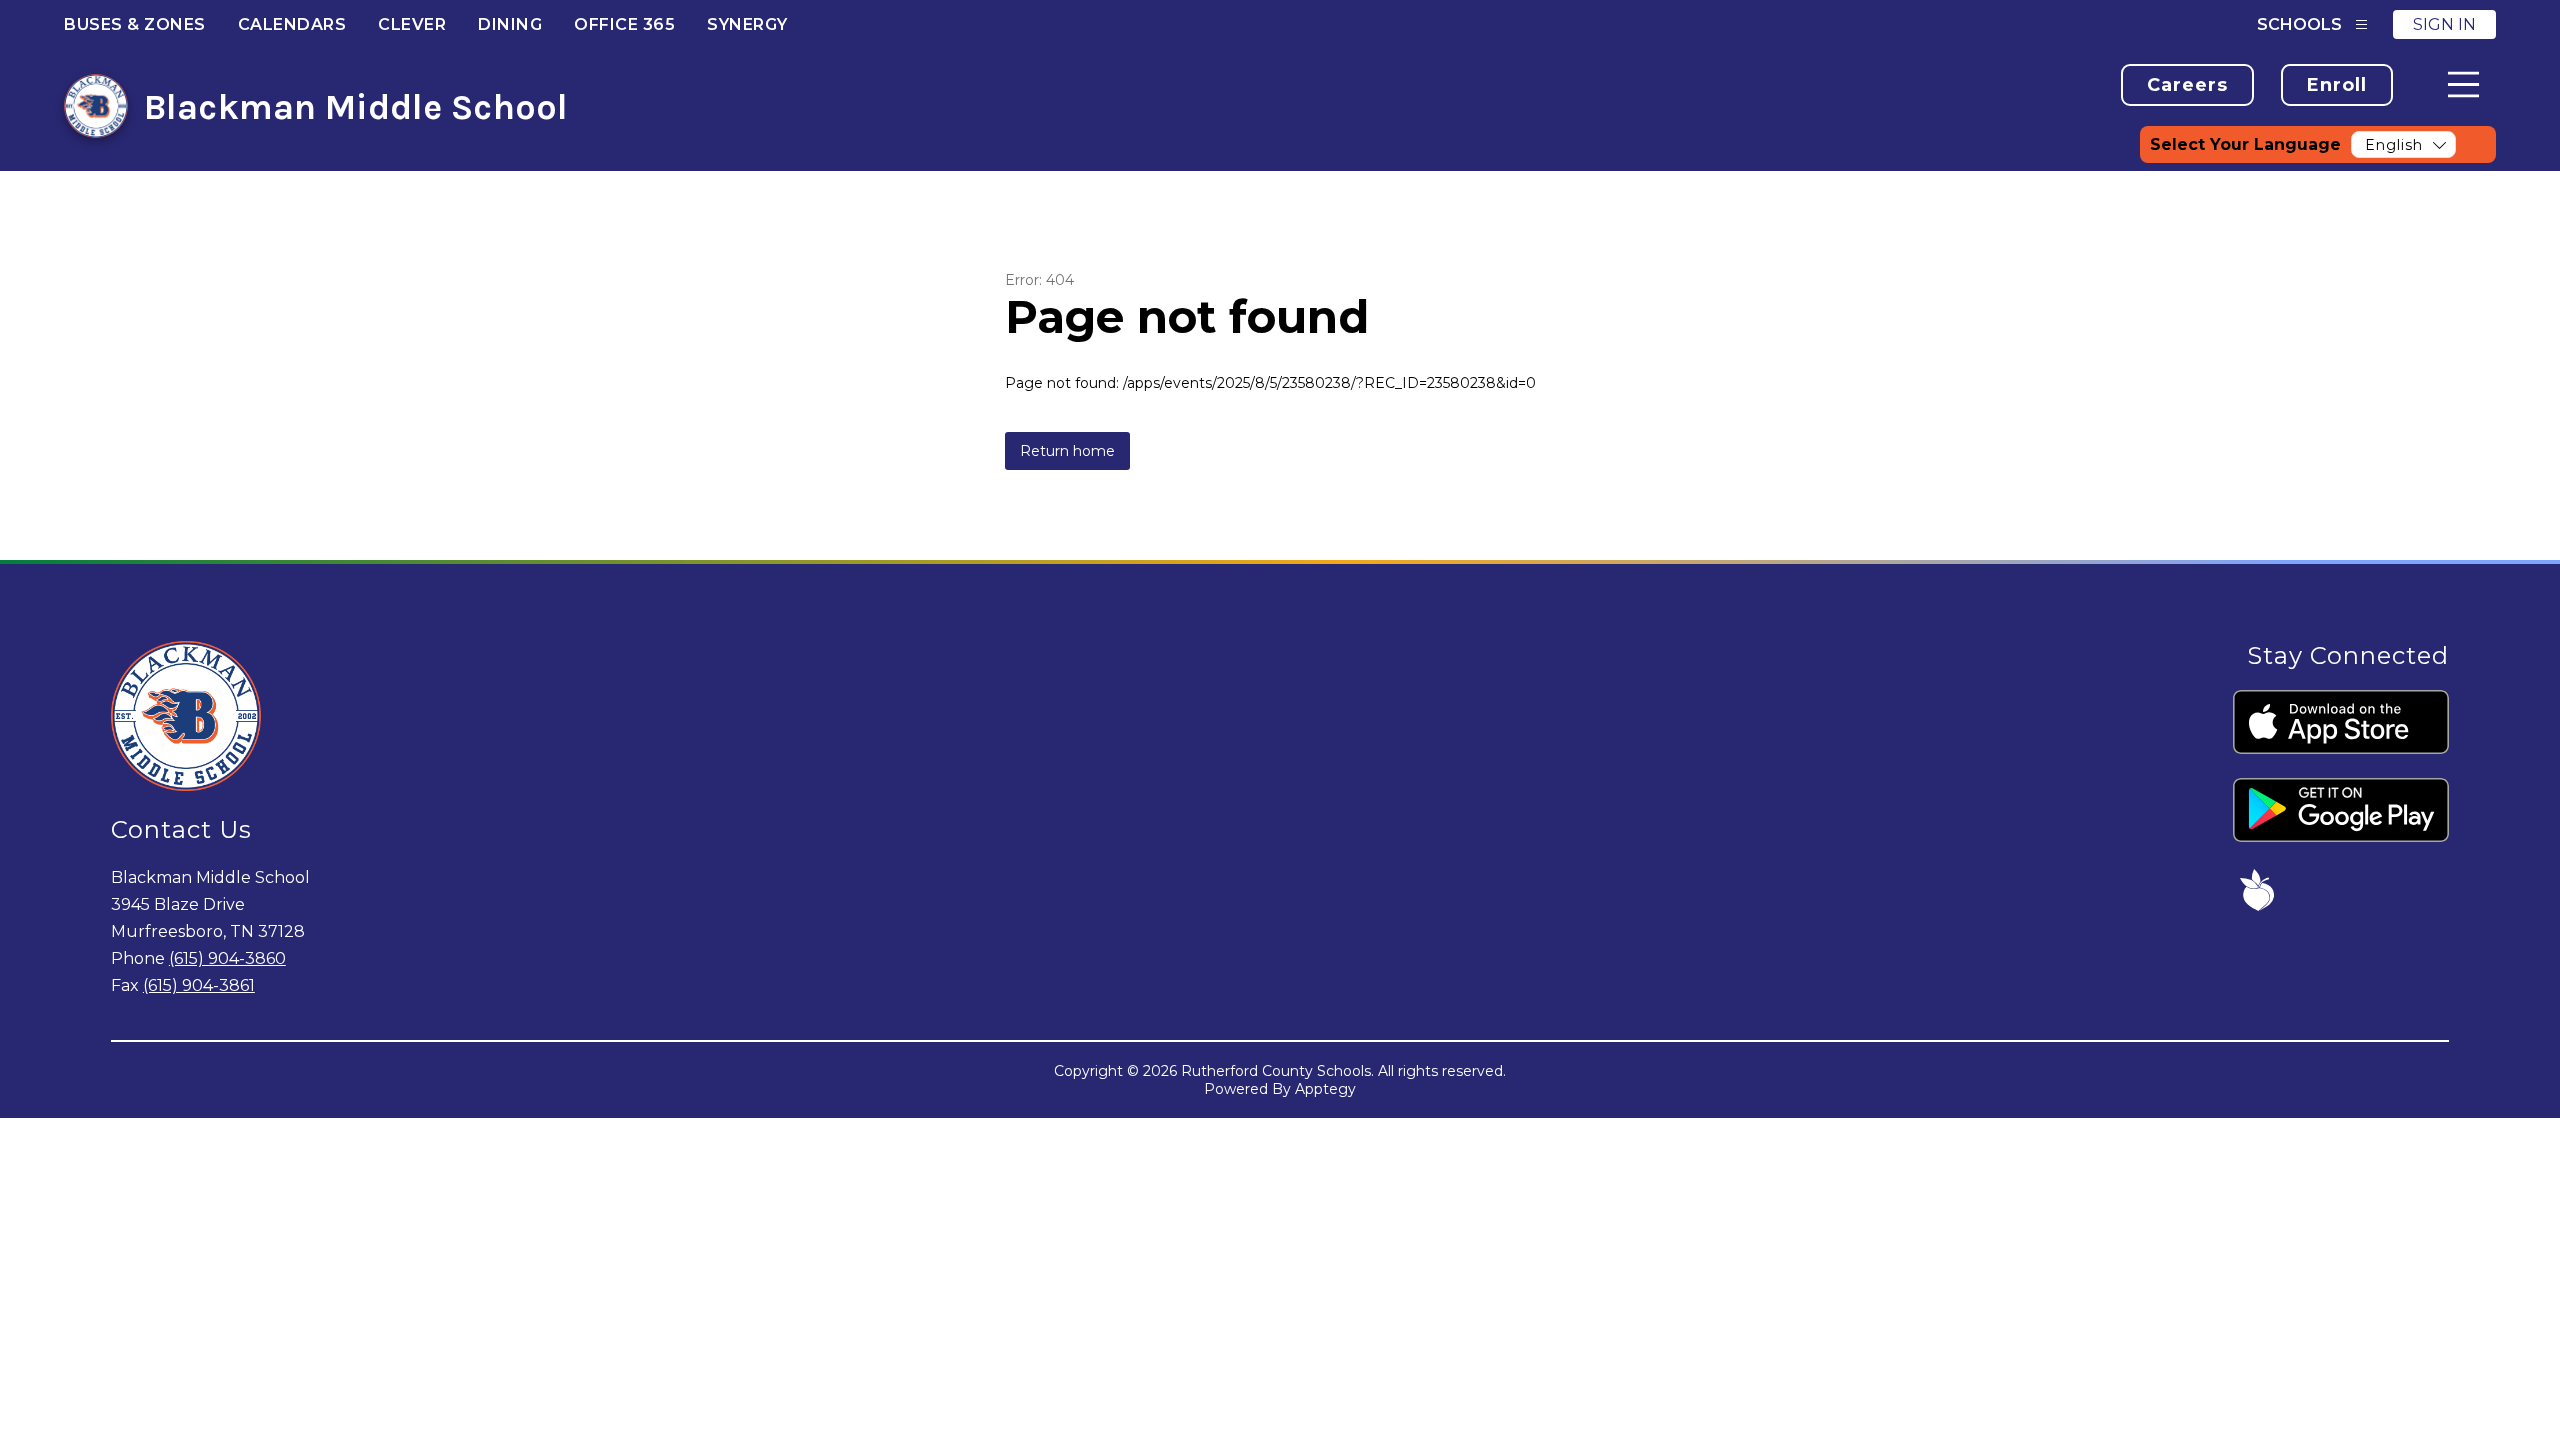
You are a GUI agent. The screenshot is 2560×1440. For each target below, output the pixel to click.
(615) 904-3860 (227, 958)
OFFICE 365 (624, 24)
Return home (1067, 451)
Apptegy (1325, 1089)
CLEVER (412, 24)
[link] (2187, 85)
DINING (510, 24)
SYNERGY (747, 24)
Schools (2299, 24)
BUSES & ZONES (135, 24)
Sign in (2444, 24)
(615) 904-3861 (199, 985)
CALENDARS (292, 24)
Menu (2463, 84)
